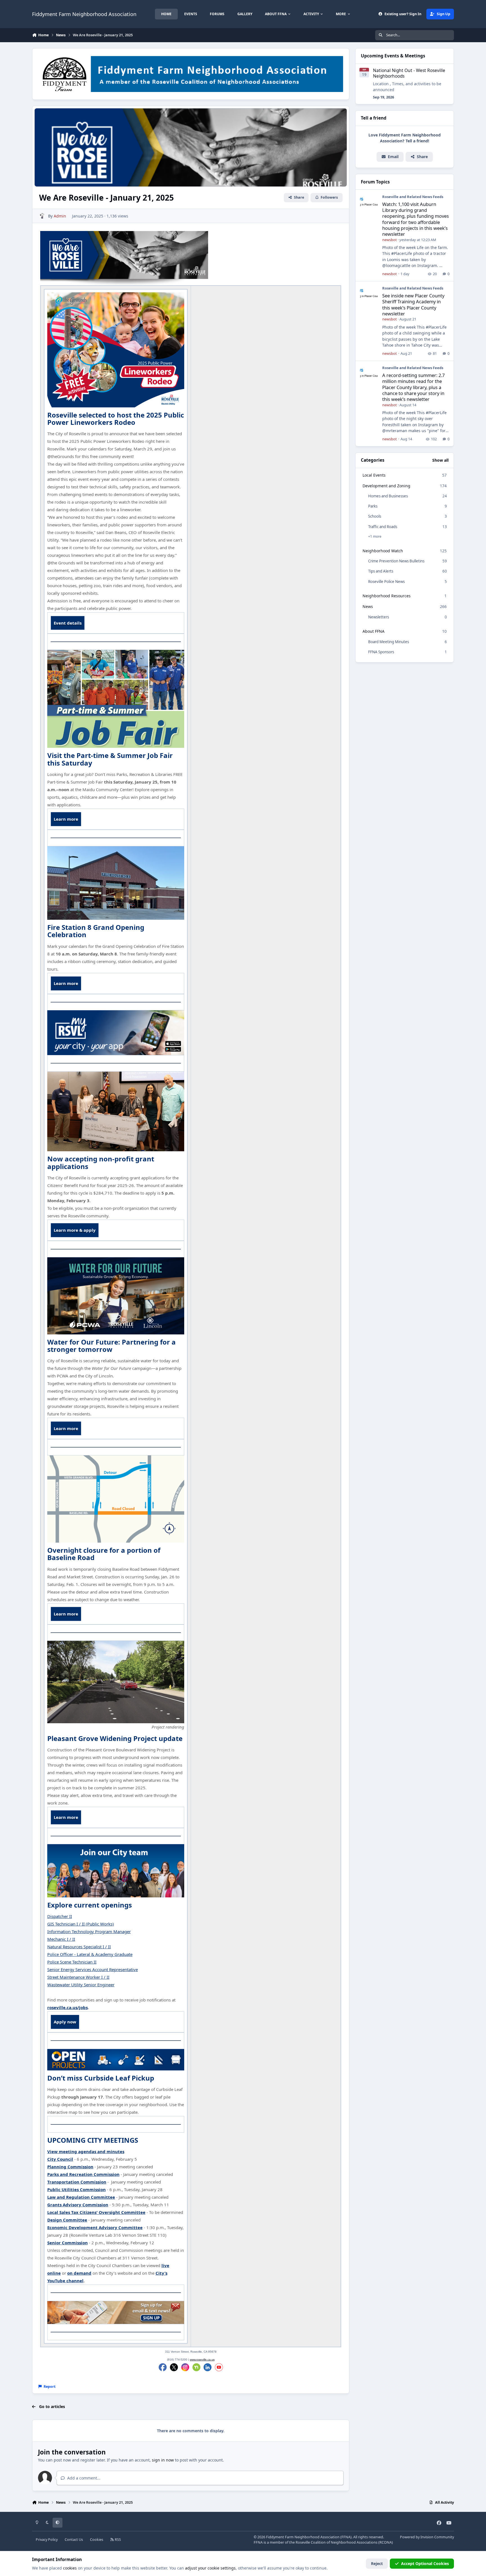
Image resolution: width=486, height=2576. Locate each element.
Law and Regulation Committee (81, 2197)
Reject (377, 2563)
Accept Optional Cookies (425, 2563)
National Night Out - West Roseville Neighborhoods (409, 73)
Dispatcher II (60, 1916)
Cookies (97, 2540)
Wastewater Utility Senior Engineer (81, 1985)
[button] (419, 157)
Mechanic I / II (61, 1939)
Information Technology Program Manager (89, 1931)
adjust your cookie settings (210, 2568)
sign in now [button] (163, 2460)
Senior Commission (67, 2243)
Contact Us (74, 2540)
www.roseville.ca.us (202, 2360)
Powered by (427, 2537)
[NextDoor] (196, 2367)
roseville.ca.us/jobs (67, 2007)
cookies (70, 2568)
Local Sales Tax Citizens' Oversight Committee (96, 2212)
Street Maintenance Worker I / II (78, 1977)
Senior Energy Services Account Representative (93, 1969)
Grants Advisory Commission (78, 2205)
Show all (440, 460)
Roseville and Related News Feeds (413, 197)
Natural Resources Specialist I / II (79, 1947)
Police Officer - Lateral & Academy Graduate (90, 1954)
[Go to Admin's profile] (42, 216)
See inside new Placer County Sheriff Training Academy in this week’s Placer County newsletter (413, 305)
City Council (60, 2159)
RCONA (386, 2542)
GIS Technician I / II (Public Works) (81, 1924)
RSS (117, 2540)
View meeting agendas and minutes (86, 2151)
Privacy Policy (47, 2540)
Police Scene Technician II (72, 1962)
